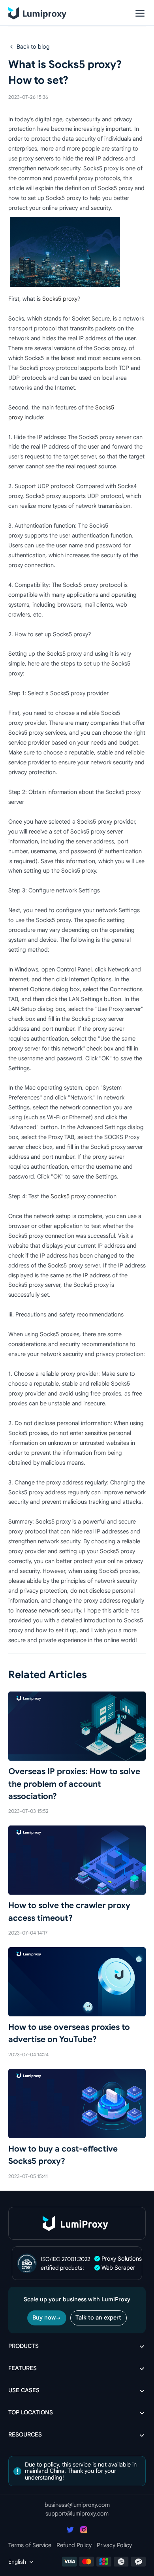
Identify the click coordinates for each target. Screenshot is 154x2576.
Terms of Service (30, 2545)
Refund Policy (74, 2545)
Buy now (44, 2318)
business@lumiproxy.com (77, 2505)
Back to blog (33, 47)
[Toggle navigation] (140, 13)
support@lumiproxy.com (77, 2514)
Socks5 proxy (60, 299)
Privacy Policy (114, 2545)
